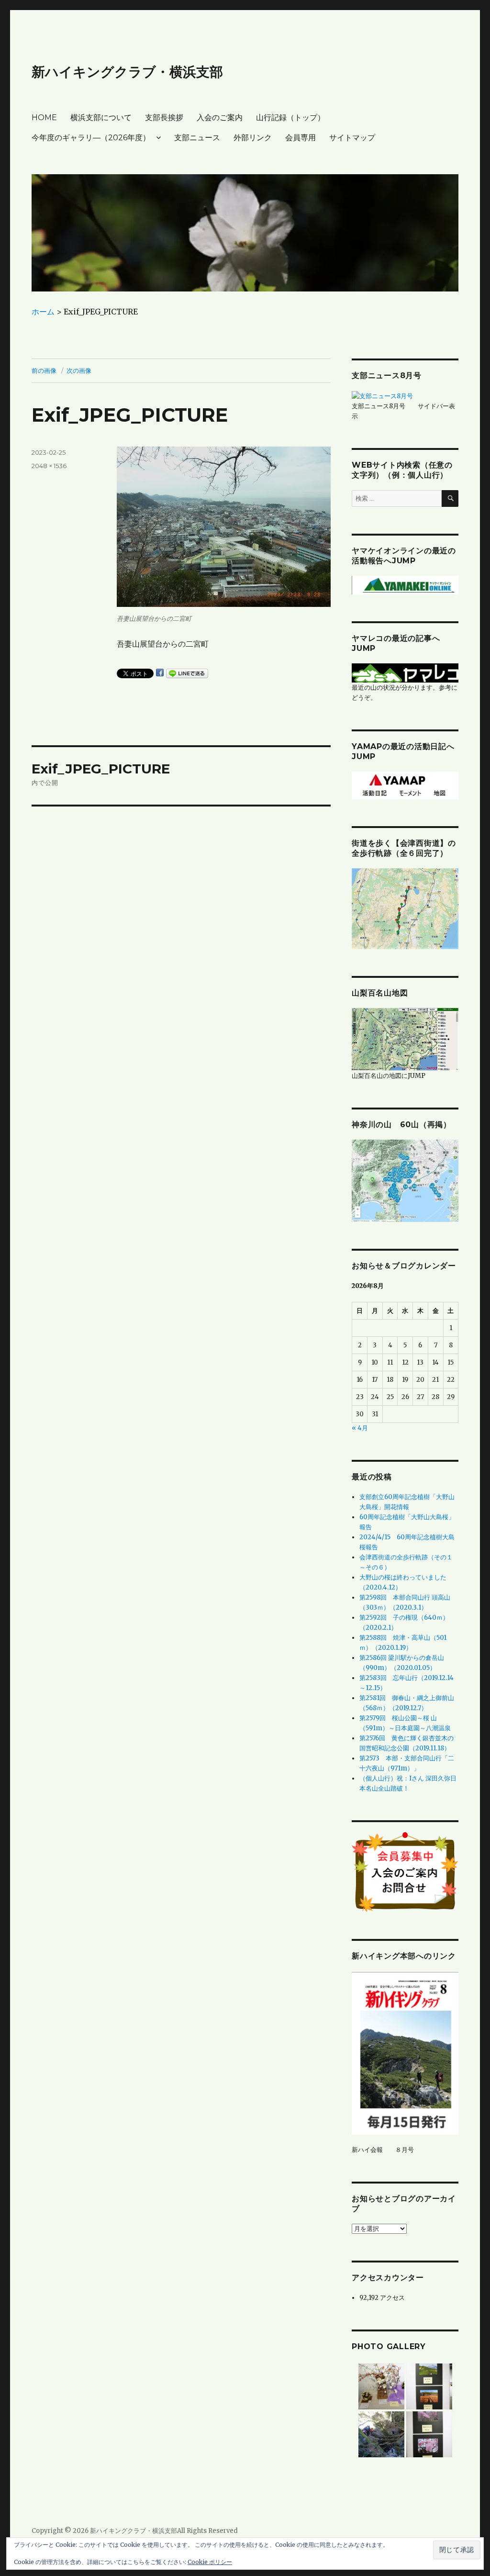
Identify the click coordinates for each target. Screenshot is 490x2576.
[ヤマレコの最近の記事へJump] (405, 673)
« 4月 (360, 1428)
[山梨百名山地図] (405, 1039)
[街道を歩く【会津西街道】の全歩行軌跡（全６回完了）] (405, 908)
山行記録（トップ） (290, 118)
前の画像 (44, 370)
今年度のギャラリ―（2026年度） (91, 138)
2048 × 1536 (49, 466)
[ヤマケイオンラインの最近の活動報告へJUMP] (405, 585)
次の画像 (79, 370)
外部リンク (253, 138)
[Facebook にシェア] (160, 672)
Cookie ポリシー (210, 2562)
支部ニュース (197, 138)
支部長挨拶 (164, 118)
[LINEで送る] (187, 673)
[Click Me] (405, 1180)
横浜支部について (101, 118)
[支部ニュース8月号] (382, 396)
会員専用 (301, 138)
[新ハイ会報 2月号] (405, 2053)
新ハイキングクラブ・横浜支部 (127, 72)
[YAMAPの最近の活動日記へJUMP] (405, 785)
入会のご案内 (220, 118)
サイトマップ (352, 138)
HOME (44, 118)
